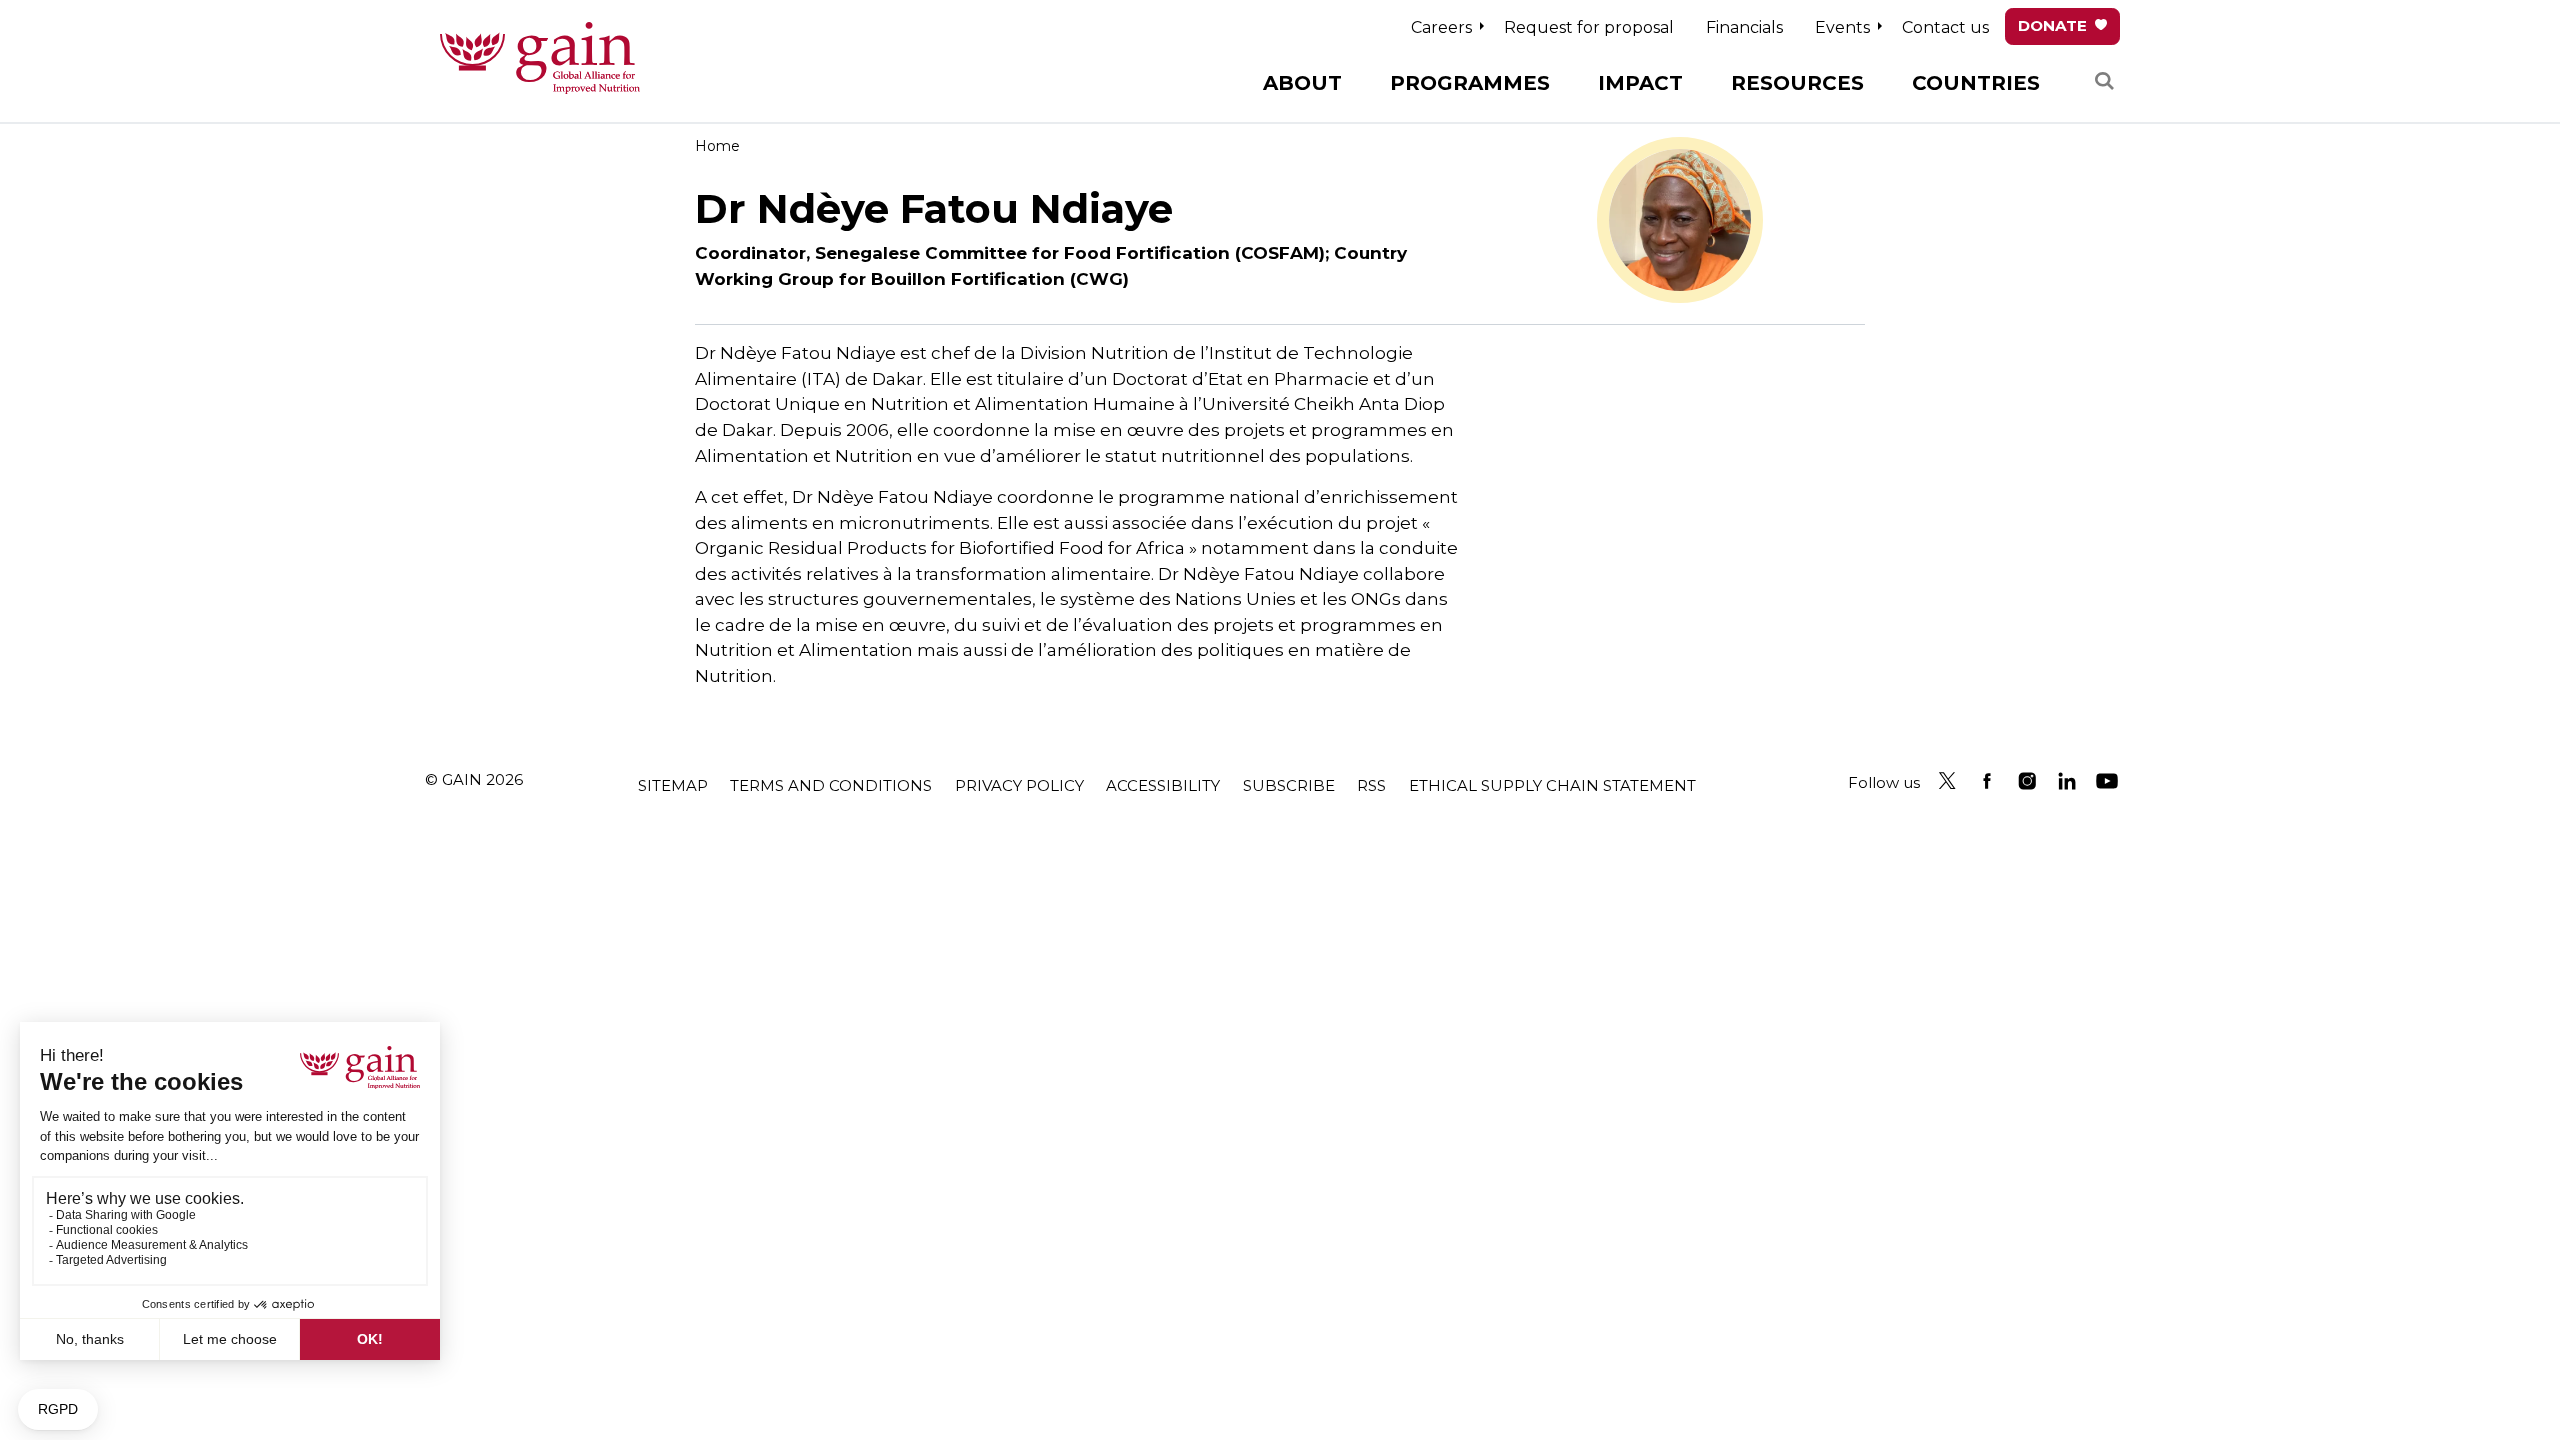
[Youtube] (2107, 781)
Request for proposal (1589, 27)
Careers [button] (1441, 27)
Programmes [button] (1470, 83)
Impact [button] (1640, 83)
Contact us (1945, 27)
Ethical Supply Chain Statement (1552, 785)
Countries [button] (1976, 83)
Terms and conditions (831, 785)
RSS (1371, 785)
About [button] (1302, 83)
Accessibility (1163, 785)
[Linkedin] (2067, 781)
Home (717, 146)
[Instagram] (2027, 781)
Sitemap (673, 785)
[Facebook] (1987, 781)
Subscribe (1289, 785)
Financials (1744, 27)
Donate (2052, 25)
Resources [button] (1797, 83)
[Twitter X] (1947, 781)
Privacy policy (1019, 785)
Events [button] (1842, 27)
